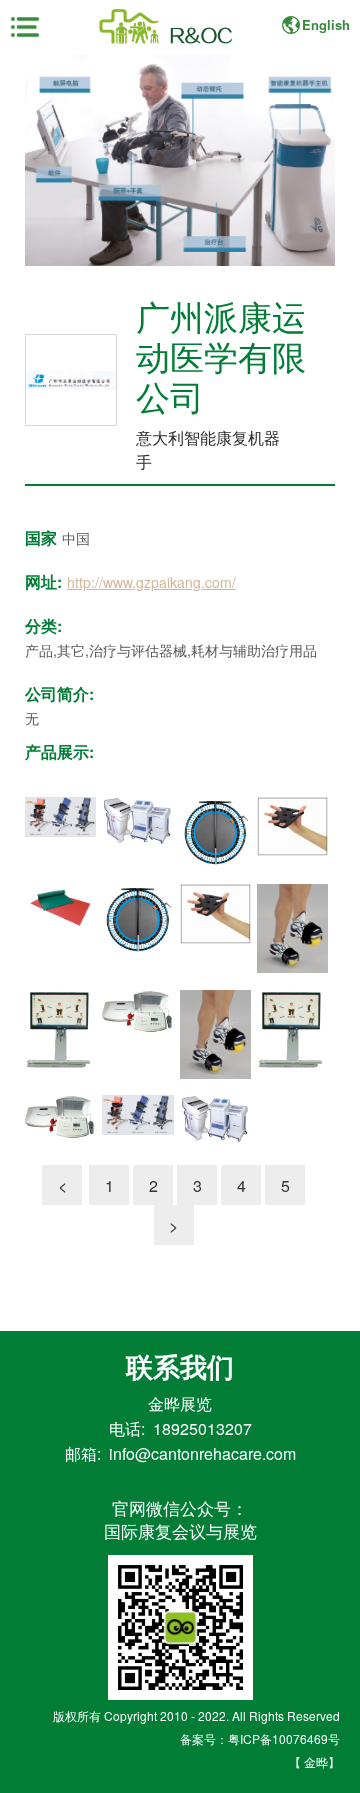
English (326, 24)
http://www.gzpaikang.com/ (151, 582)
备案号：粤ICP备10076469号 (260, 1738)
